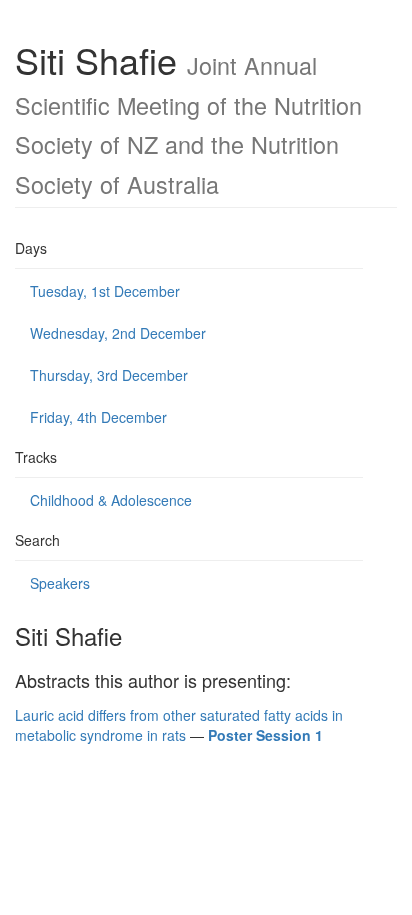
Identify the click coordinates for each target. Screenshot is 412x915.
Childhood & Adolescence (111, 500)
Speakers (60, 583)
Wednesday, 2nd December (118, 333)
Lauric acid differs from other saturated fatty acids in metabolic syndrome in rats (179, 725)
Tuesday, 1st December (105, 291)
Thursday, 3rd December (109, 375)
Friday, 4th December (98, 417)
